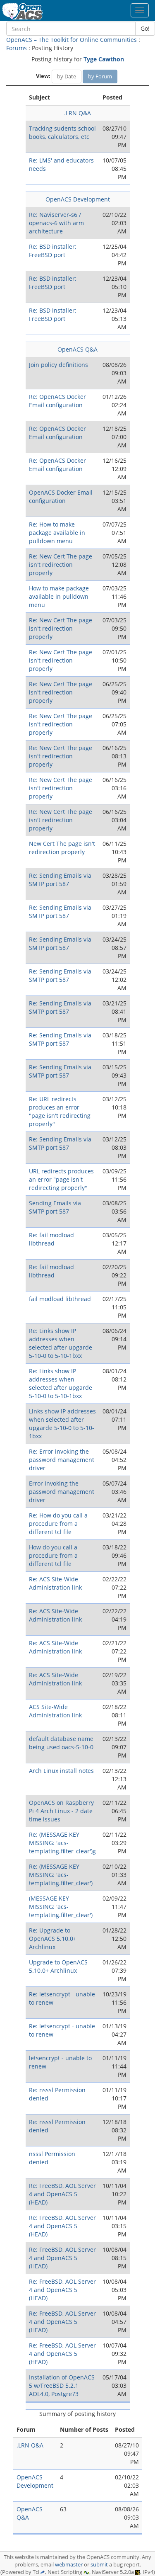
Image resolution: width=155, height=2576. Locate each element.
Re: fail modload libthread (51, 1239)
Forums (17, 48)
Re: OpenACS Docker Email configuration (57, 401)
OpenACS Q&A (77, 349)
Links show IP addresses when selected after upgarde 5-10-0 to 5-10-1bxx (62, 1424)
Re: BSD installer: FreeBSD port (53, 251)
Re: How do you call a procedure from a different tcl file (58, 1524)
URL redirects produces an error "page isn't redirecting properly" (61, 1179)
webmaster (69, 2565)
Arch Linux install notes (61, 1771)
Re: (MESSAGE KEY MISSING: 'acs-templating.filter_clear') (61, 1875)
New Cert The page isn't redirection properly (62, 848)
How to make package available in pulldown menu (59, 596)
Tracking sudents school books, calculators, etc (62, 132)
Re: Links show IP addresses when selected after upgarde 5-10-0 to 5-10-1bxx (61, 1343)
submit (99, 2565)
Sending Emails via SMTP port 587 (55, 1207)
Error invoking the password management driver (62, 1492)
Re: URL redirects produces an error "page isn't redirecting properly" (60, 1111)
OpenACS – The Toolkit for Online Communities (72, 40)
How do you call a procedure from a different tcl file (53, 1555)
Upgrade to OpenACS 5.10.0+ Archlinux (58, 1966)
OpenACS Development (78, 199)
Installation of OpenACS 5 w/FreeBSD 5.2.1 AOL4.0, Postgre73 (62, 2385)
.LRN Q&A (77, 113)
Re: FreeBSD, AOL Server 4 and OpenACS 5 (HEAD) (62, 2194)
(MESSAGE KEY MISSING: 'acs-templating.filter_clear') (61, 1907)
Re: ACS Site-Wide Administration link (55, 1583)
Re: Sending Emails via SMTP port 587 (60, 880)
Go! (145, 28)
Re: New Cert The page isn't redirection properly (61, 564)
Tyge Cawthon (104, 59)
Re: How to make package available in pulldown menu (57, 533)
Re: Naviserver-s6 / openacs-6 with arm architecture (56, 223)
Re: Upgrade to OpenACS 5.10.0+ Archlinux (53, 1939)
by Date (67, 76)
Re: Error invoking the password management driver (62, 1460)
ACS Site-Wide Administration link (55, 1711)
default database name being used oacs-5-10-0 (61, 1743)
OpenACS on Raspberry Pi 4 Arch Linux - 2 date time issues (61, 1811)
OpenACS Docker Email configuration (61, 497)
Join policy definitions (58, 365)
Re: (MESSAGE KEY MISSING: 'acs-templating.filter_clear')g (62, 1843)
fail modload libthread (60, 1299)
